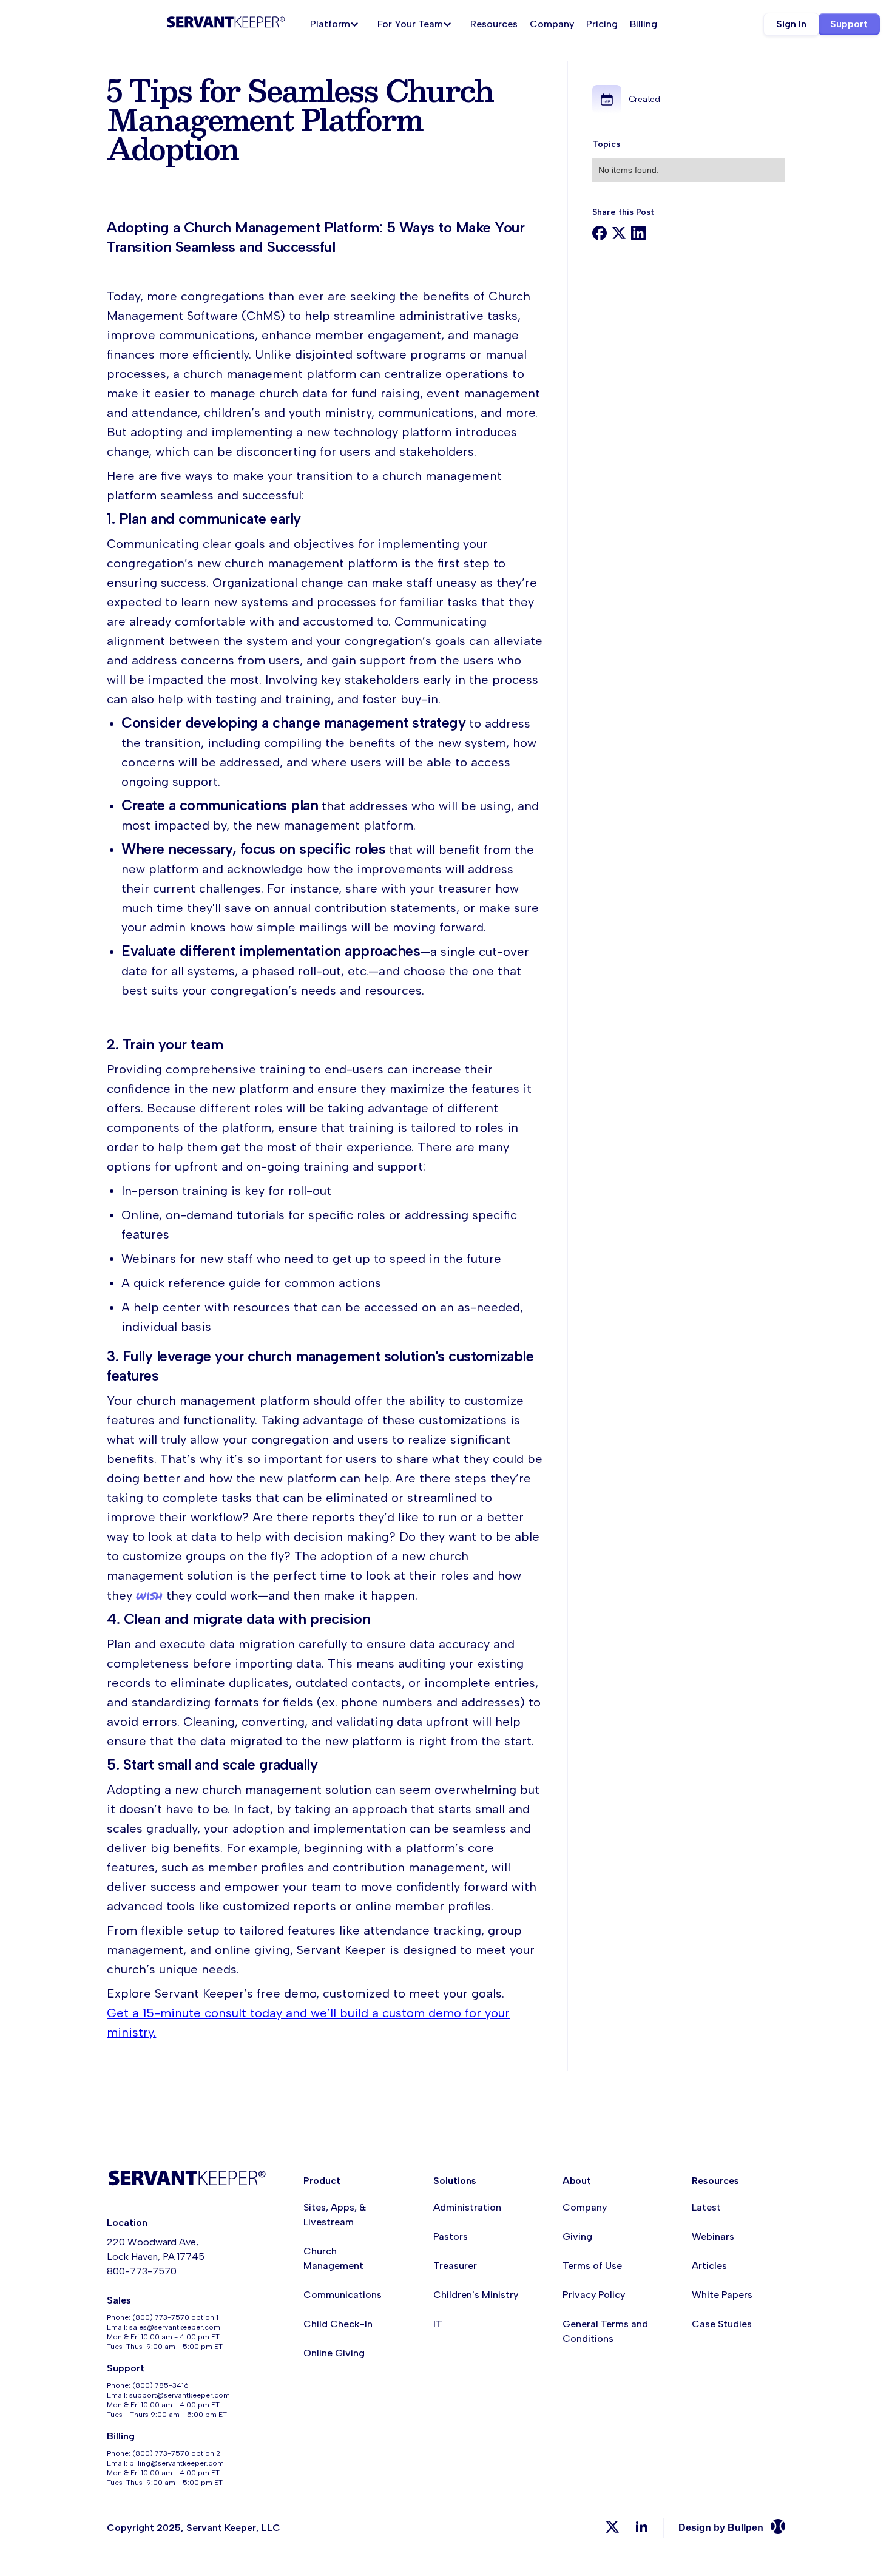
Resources (494, 24)
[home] (226, 24)
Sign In (791, 24)
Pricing (602, 24)
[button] (338, 24)
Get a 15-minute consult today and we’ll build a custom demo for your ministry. (308, 2023)
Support (849, 24)
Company (552, 24)
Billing (644, 24)
